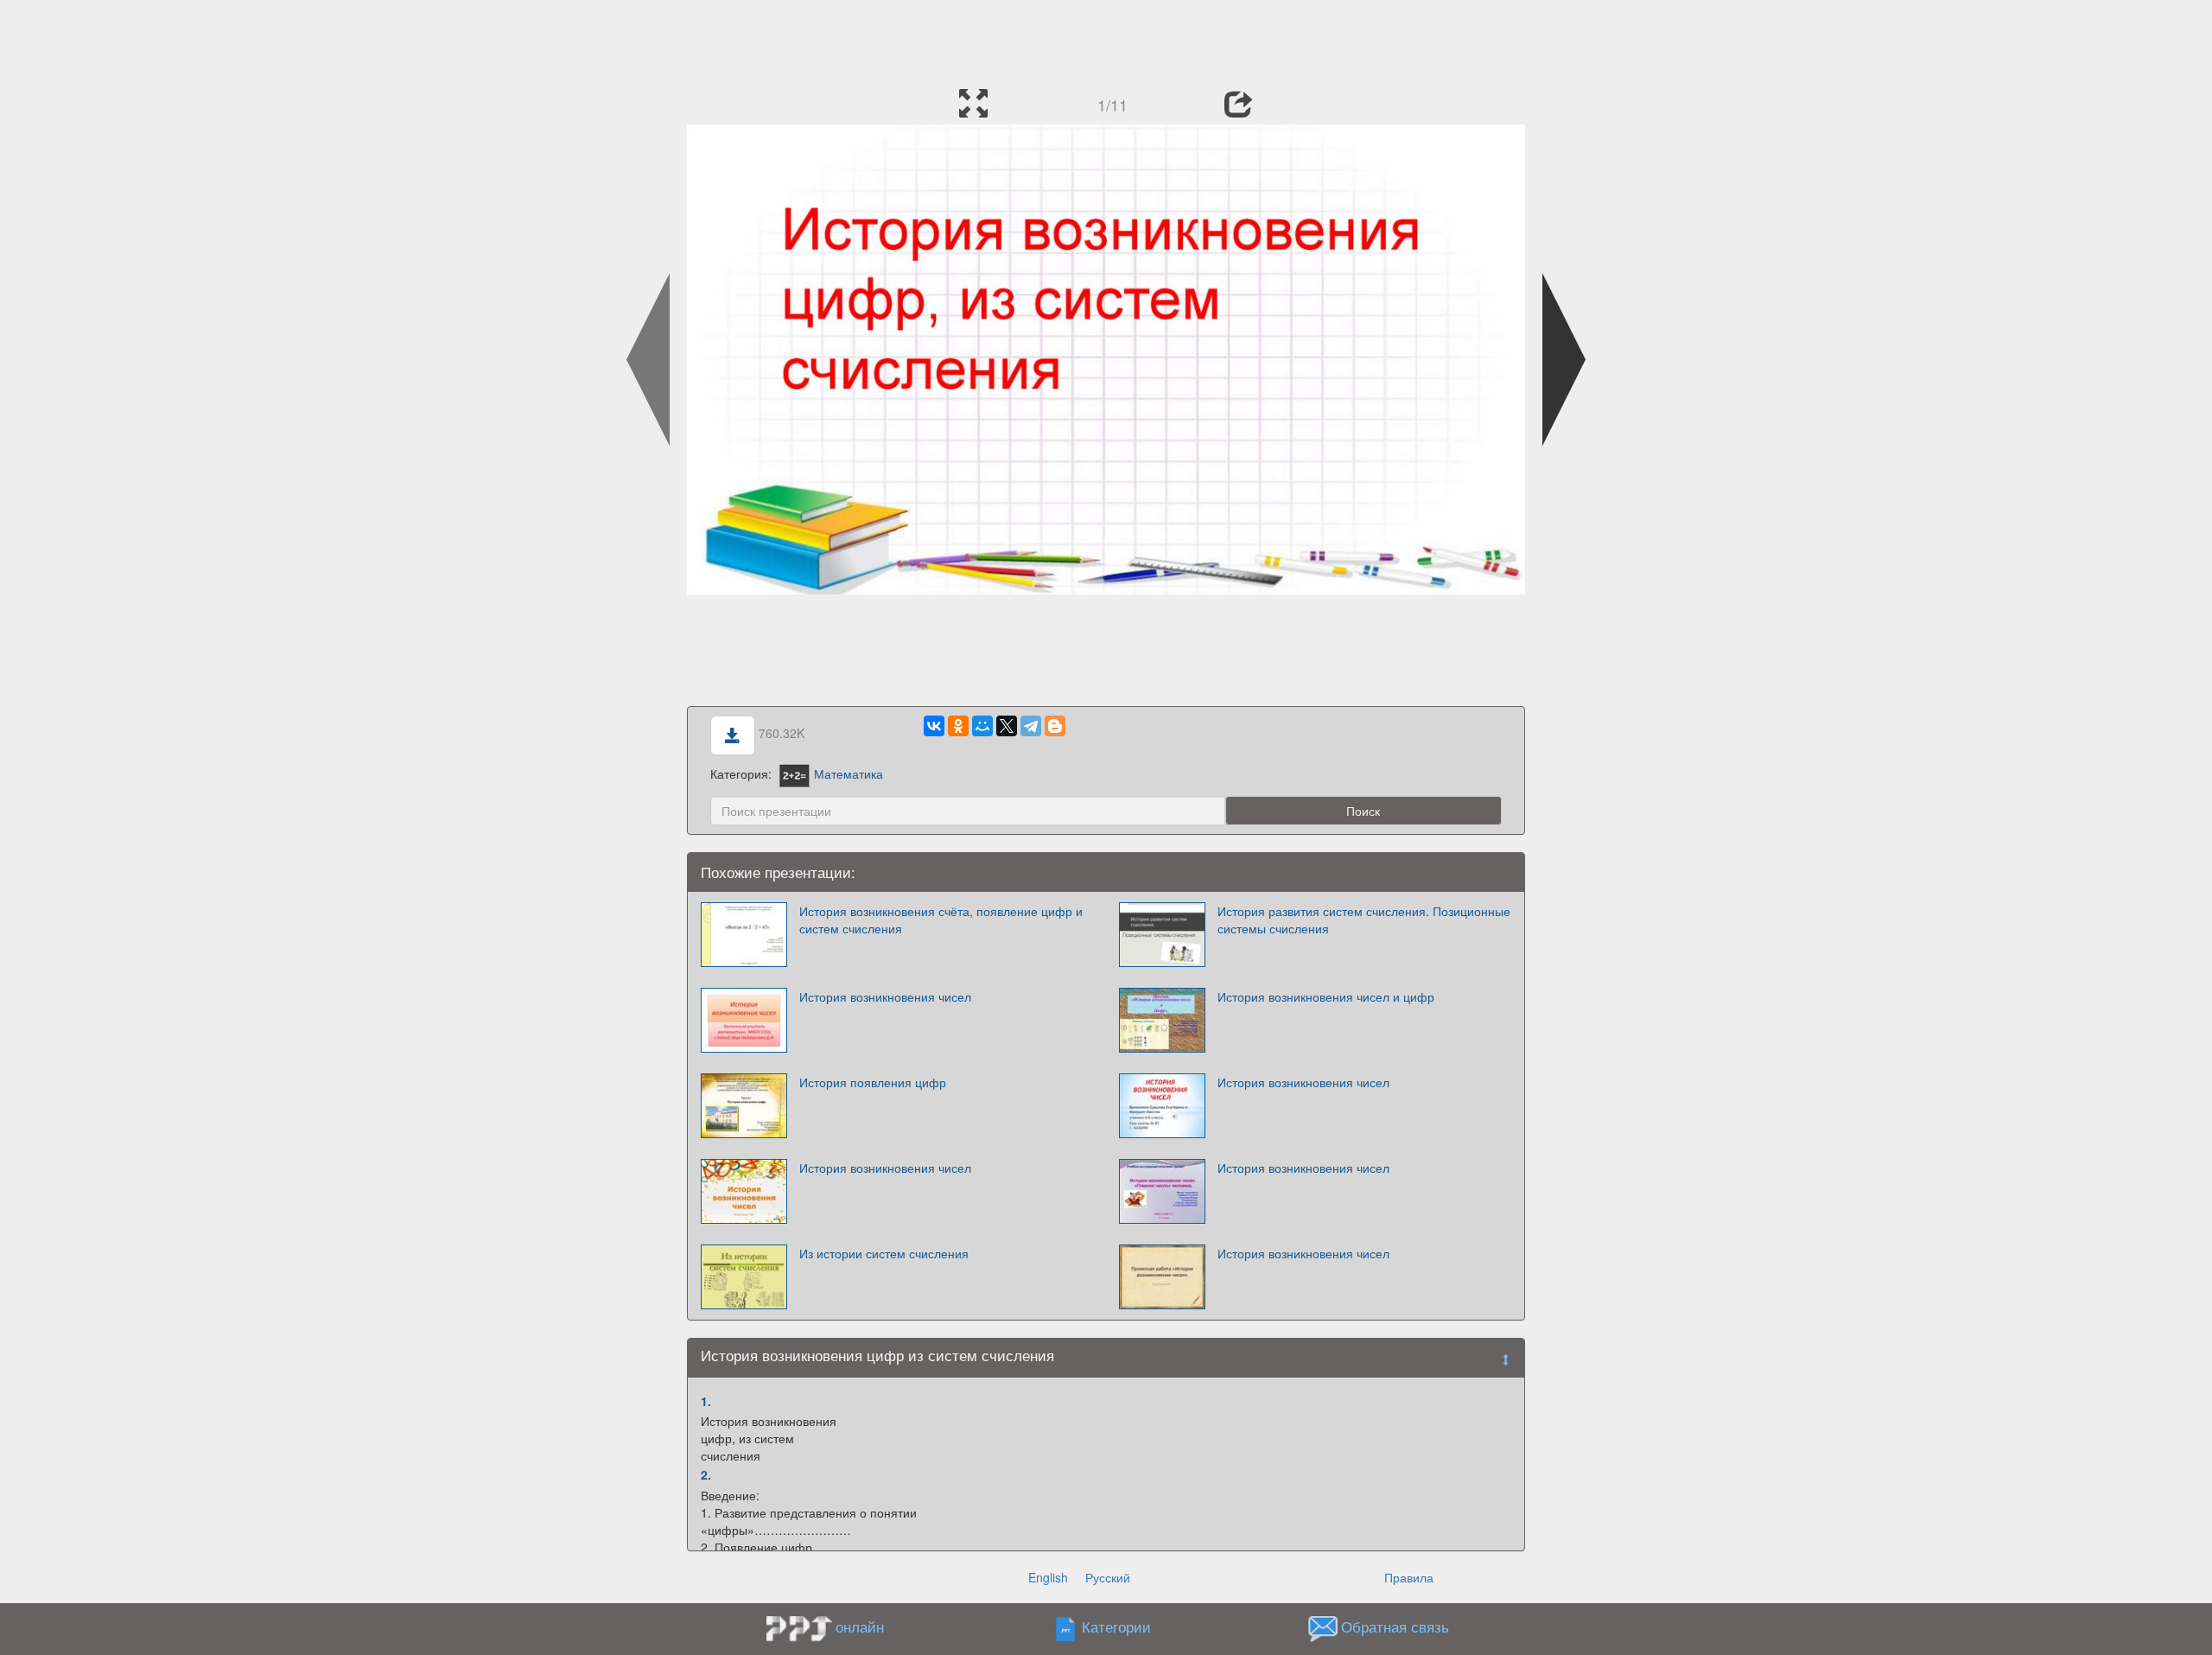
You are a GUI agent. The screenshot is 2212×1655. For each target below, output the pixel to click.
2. (706, 1474)
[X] (1007, 726)
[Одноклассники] (958, 726)
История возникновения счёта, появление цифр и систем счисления (941, 920)
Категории (1116, 1626)
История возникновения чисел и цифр (1326, 996)
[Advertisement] (1106, 39)
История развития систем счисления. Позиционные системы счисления (1364, 920)
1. (706, 1401)
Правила (1409, 1577)
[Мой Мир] (982, 726)
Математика (849, 773)
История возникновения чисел (885, 996)
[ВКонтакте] (934, 726)
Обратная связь (1395, 1626)
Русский (1108, 1577)
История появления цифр (873, 1082)
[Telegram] (1031, 726)
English (1048, 1577)
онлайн (860, 1626)
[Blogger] (1055, 726)
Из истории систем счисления (884, 1253)
